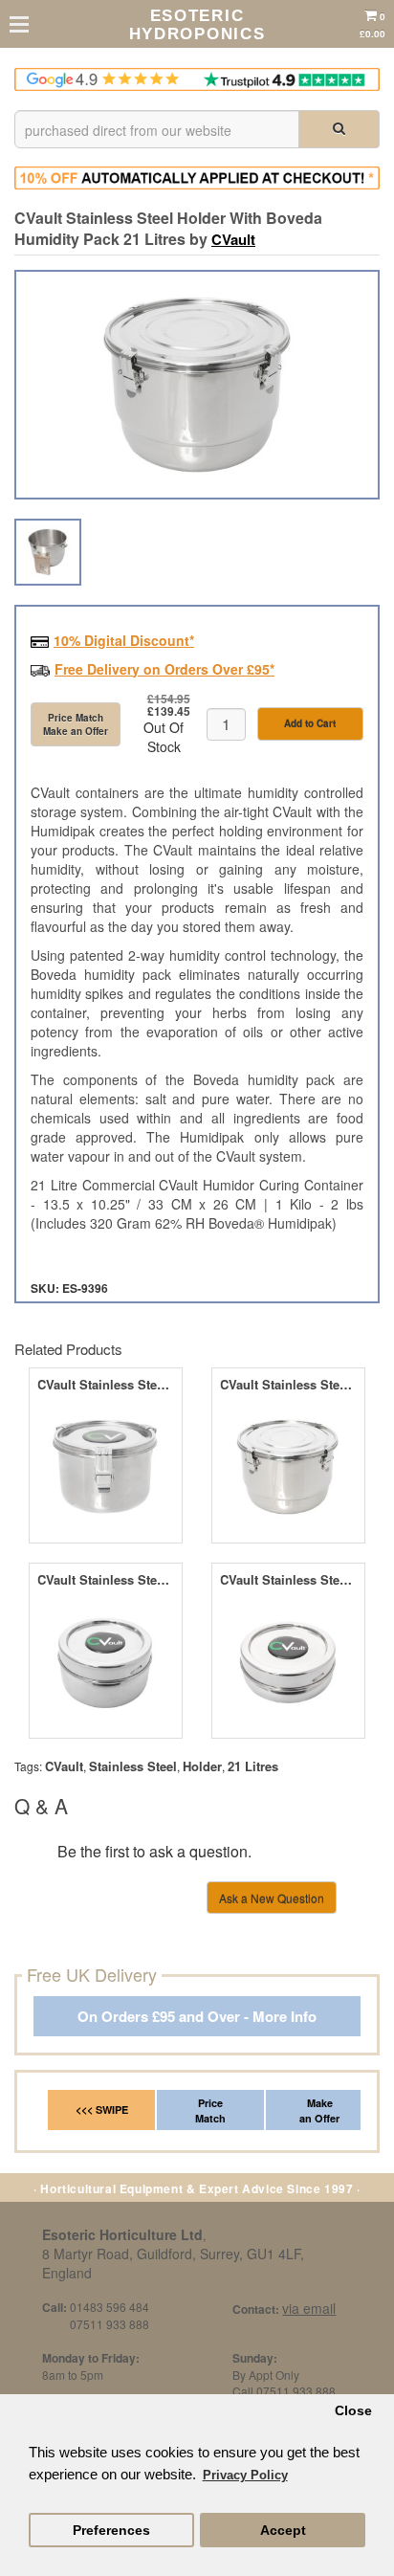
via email (309, 2308)
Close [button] (353, 2411)
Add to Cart (310, 723)
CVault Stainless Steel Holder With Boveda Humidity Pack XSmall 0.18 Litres (288, 1580)
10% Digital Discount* (124, 640)
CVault (233, 239)
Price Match (210, 2110)
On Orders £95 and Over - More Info (197, 2017)
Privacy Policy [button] (245, 2475)
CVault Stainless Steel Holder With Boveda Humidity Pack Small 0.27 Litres (106, 1580)
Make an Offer (319, 2110)
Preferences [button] (111, 2531)
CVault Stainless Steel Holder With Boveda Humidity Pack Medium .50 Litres (106, 1385)
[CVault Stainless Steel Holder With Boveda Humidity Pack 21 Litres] (197, 385)
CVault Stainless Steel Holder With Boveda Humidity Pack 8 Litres (288, 1385)
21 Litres (253, 1766)
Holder (202, 1766)
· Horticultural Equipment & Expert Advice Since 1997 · (197, 2188)
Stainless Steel (133, 1766)
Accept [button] (283, 2531)
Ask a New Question (272, 1898)
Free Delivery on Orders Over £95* (164, 669)
